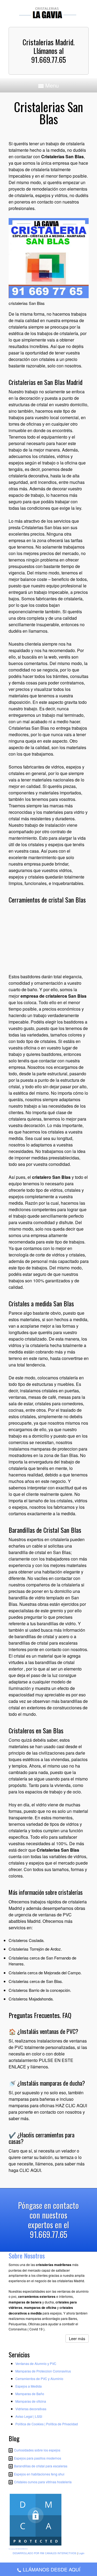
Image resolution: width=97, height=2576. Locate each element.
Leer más (77, 2339)
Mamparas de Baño (30, 2394)
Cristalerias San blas (41, 527)
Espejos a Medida (29, 2386)
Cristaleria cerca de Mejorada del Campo (45, 1973)
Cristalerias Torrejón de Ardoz (35, 1949)
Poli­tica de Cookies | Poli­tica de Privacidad (47, 2424)
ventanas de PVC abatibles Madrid (40, 1918)
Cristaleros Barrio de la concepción (39, 1990)
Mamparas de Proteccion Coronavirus (43, 2371)
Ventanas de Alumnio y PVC (36, 2363)
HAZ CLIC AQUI (71, 2105)
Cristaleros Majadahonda (31, 1999)
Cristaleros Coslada (26, 1940)
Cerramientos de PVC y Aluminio (39, 2379)
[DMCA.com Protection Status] (36, 2546)
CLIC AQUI (30, 2170)
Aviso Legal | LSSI (29, 2416)
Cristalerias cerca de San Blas (35, 1981)
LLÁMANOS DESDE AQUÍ (52, 2569)
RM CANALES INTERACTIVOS (22, 2549)
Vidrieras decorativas (31, 2409)
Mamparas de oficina (31, 2401)
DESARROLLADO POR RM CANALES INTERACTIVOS (44, 2553)
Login (81, 2553)
